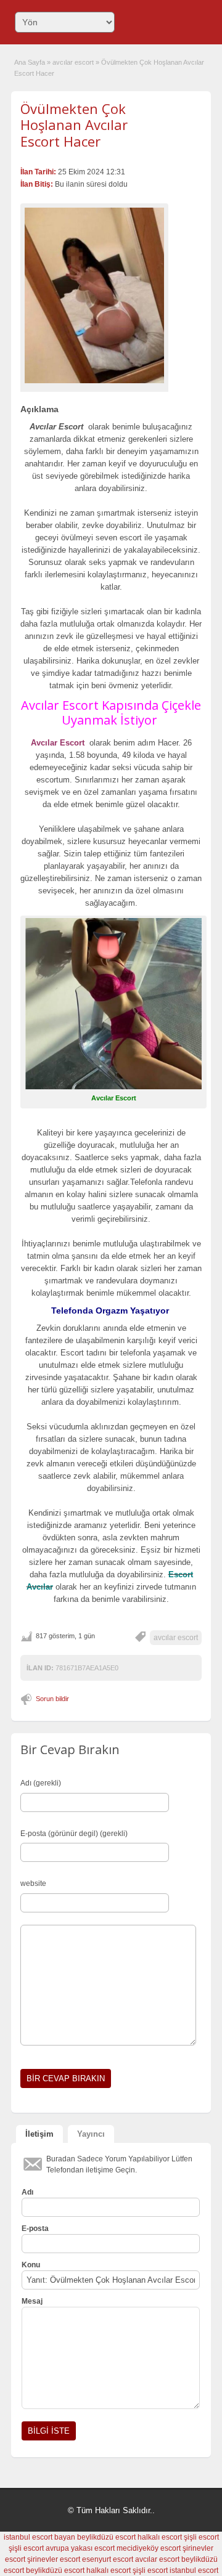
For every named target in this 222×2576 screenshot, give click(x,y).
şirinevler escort (54, 2559)
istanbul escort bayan (39, 2537)
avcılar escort (73, 62)
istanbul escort (194, 2570)
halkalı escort (160, 2537)
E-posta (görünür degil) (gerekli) (74, 1834)
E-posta (35, 2229)
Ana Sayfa (30, 62)
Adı (27, 2192)
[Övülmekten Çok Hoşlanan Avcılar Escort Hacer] (94, 295)
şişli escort (201, 2537)
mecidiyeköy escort (149, 2548)
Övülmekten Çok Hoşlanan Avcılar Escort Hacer (74, 125)
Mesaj (32, 2301)
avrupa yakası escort (80, 2548)
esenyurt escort (108, 2559)
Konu (31, 2265)
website (33, 1883)
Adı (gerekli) (41, 1783)
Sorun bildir (52, 1699)
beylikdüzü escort (106, 2537)
